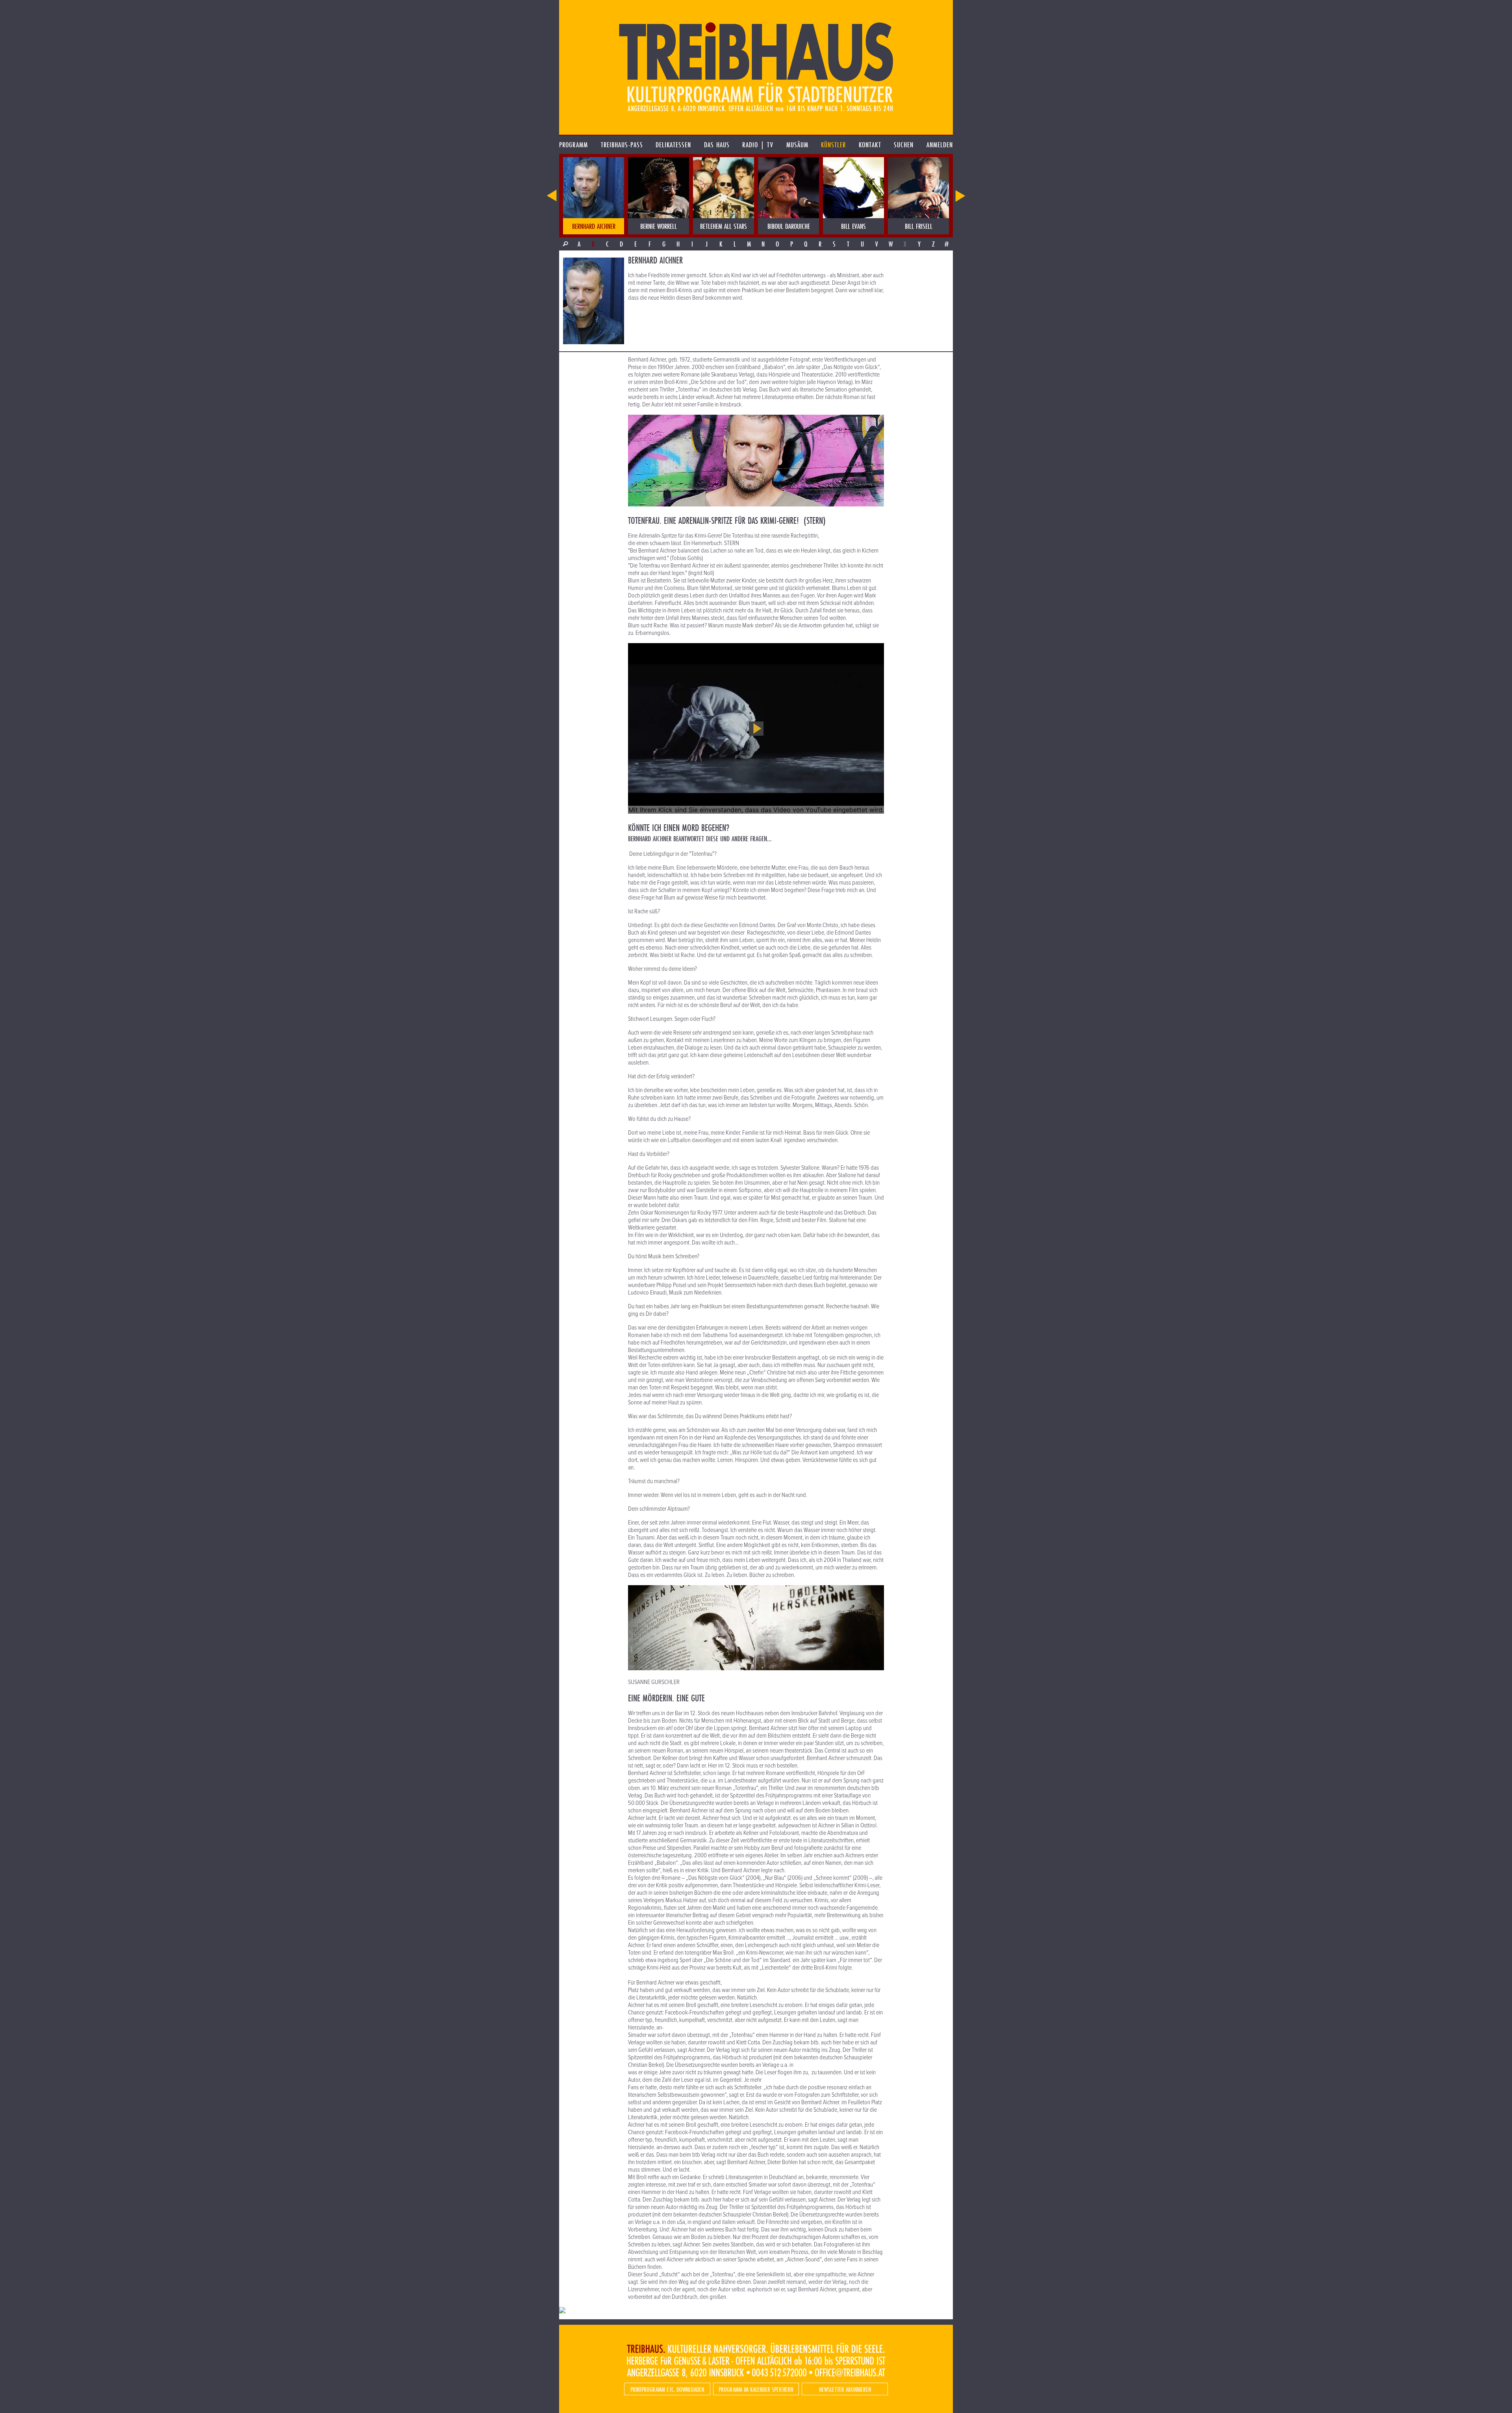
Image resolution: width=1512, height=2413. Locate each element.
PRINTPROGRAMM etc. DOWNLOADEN (667, 2389)
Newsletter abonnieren (845, 2389)
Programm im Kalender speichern (756, 2389)
